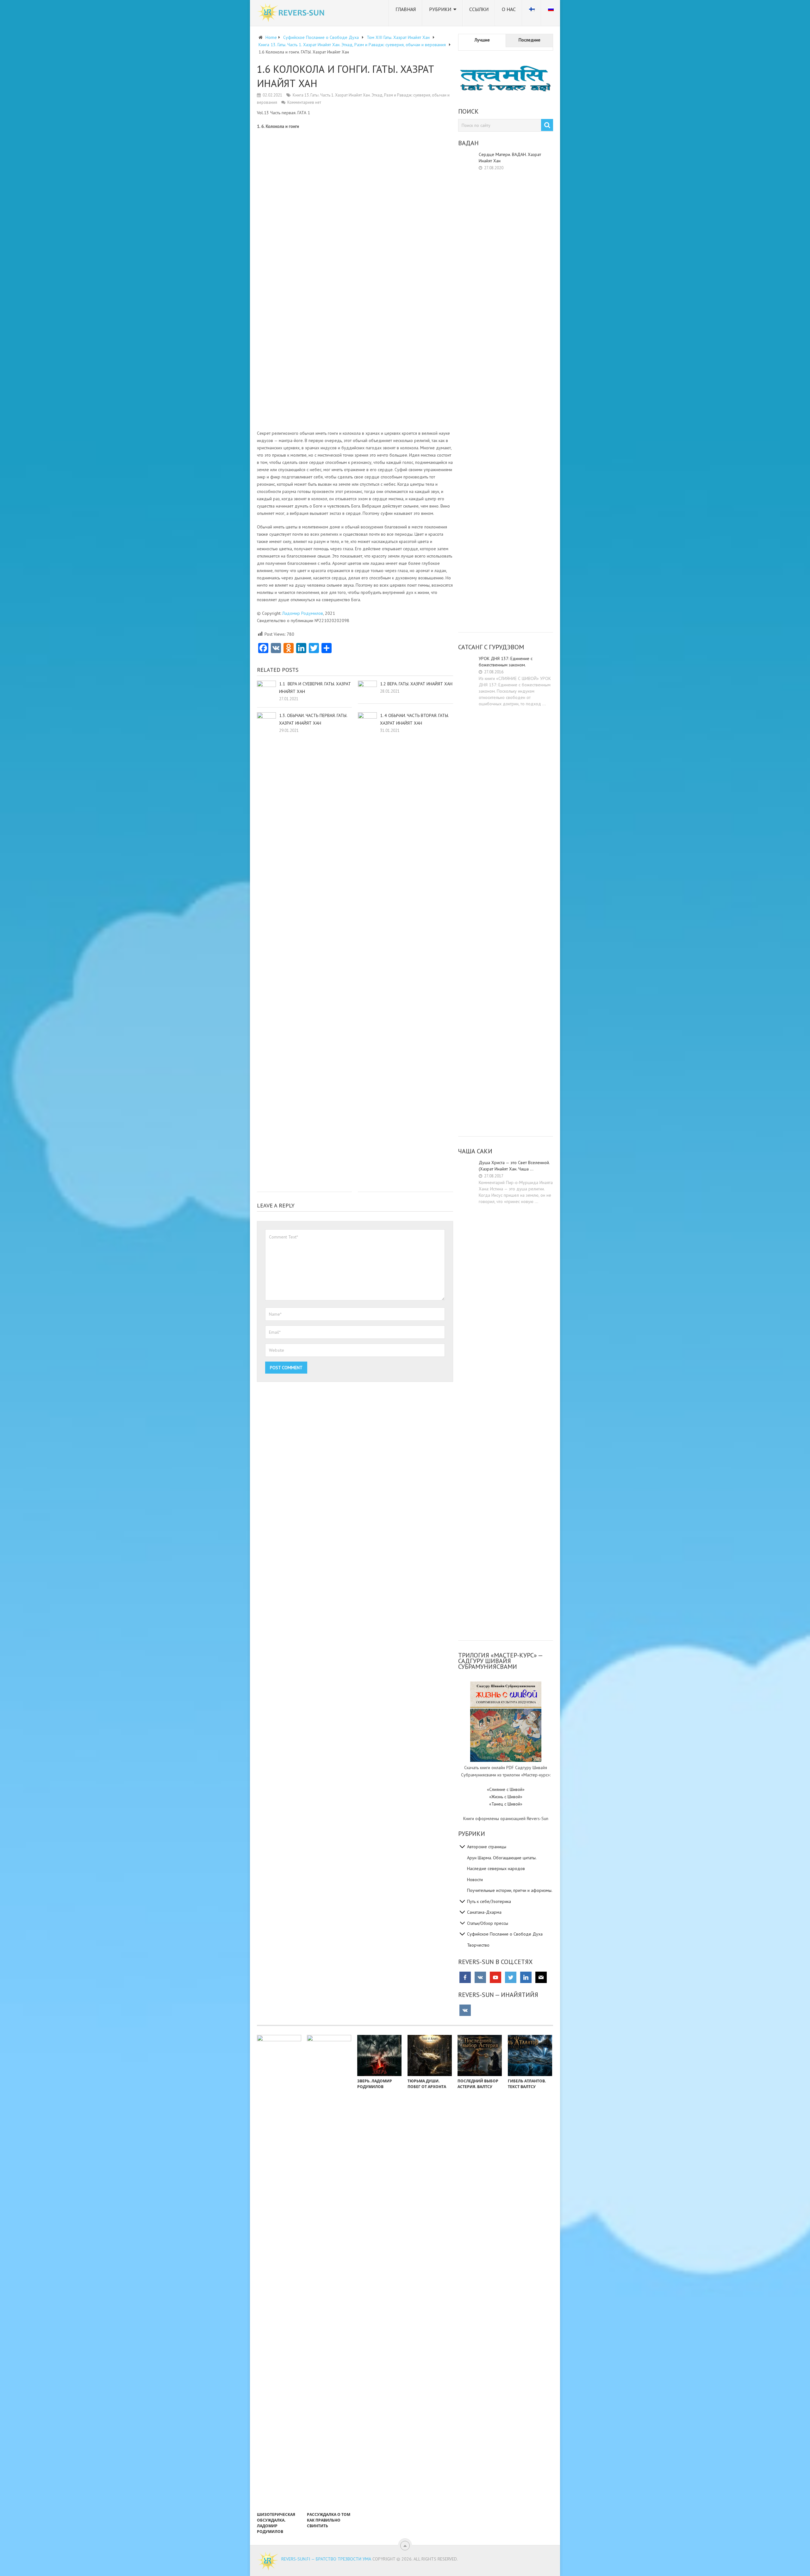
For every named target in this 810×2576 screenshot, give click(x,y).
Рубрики (440, 9)
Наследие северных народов (496, 1868)
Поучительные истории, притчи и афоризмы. (510, 1890)
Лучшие (482, 40)
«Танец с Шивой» (506, 1804)
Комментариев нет (304, 102)
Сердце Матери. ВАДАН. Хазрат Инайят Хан (510, 158)
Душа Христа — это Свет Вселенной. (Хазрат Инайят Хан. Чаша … (514, 1166)
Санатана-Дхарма (484, 1912)
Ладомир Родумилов (303, 613)
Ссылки (479, 9)
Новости (475, 1880)
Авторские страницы (487, 1847)
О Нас (509, 9)
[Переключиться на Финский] (532, 13)
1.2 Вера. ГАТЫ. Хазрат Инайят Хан (416, 684)
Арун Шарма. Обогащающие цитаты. (502, 1858)
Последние (530, 40)
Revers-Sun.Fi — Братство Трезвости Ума (326, 2559)
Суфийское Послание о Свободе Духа (505, 1934)
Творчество (478, 1945)
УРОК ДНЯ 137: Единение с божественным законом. (506, 662)
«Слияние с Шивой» (506, 1789)
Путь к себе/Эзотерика (489, 1901)
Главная (406, 9)
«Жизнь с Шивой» (506, 1797)
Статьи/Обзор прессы (488, 1923)
